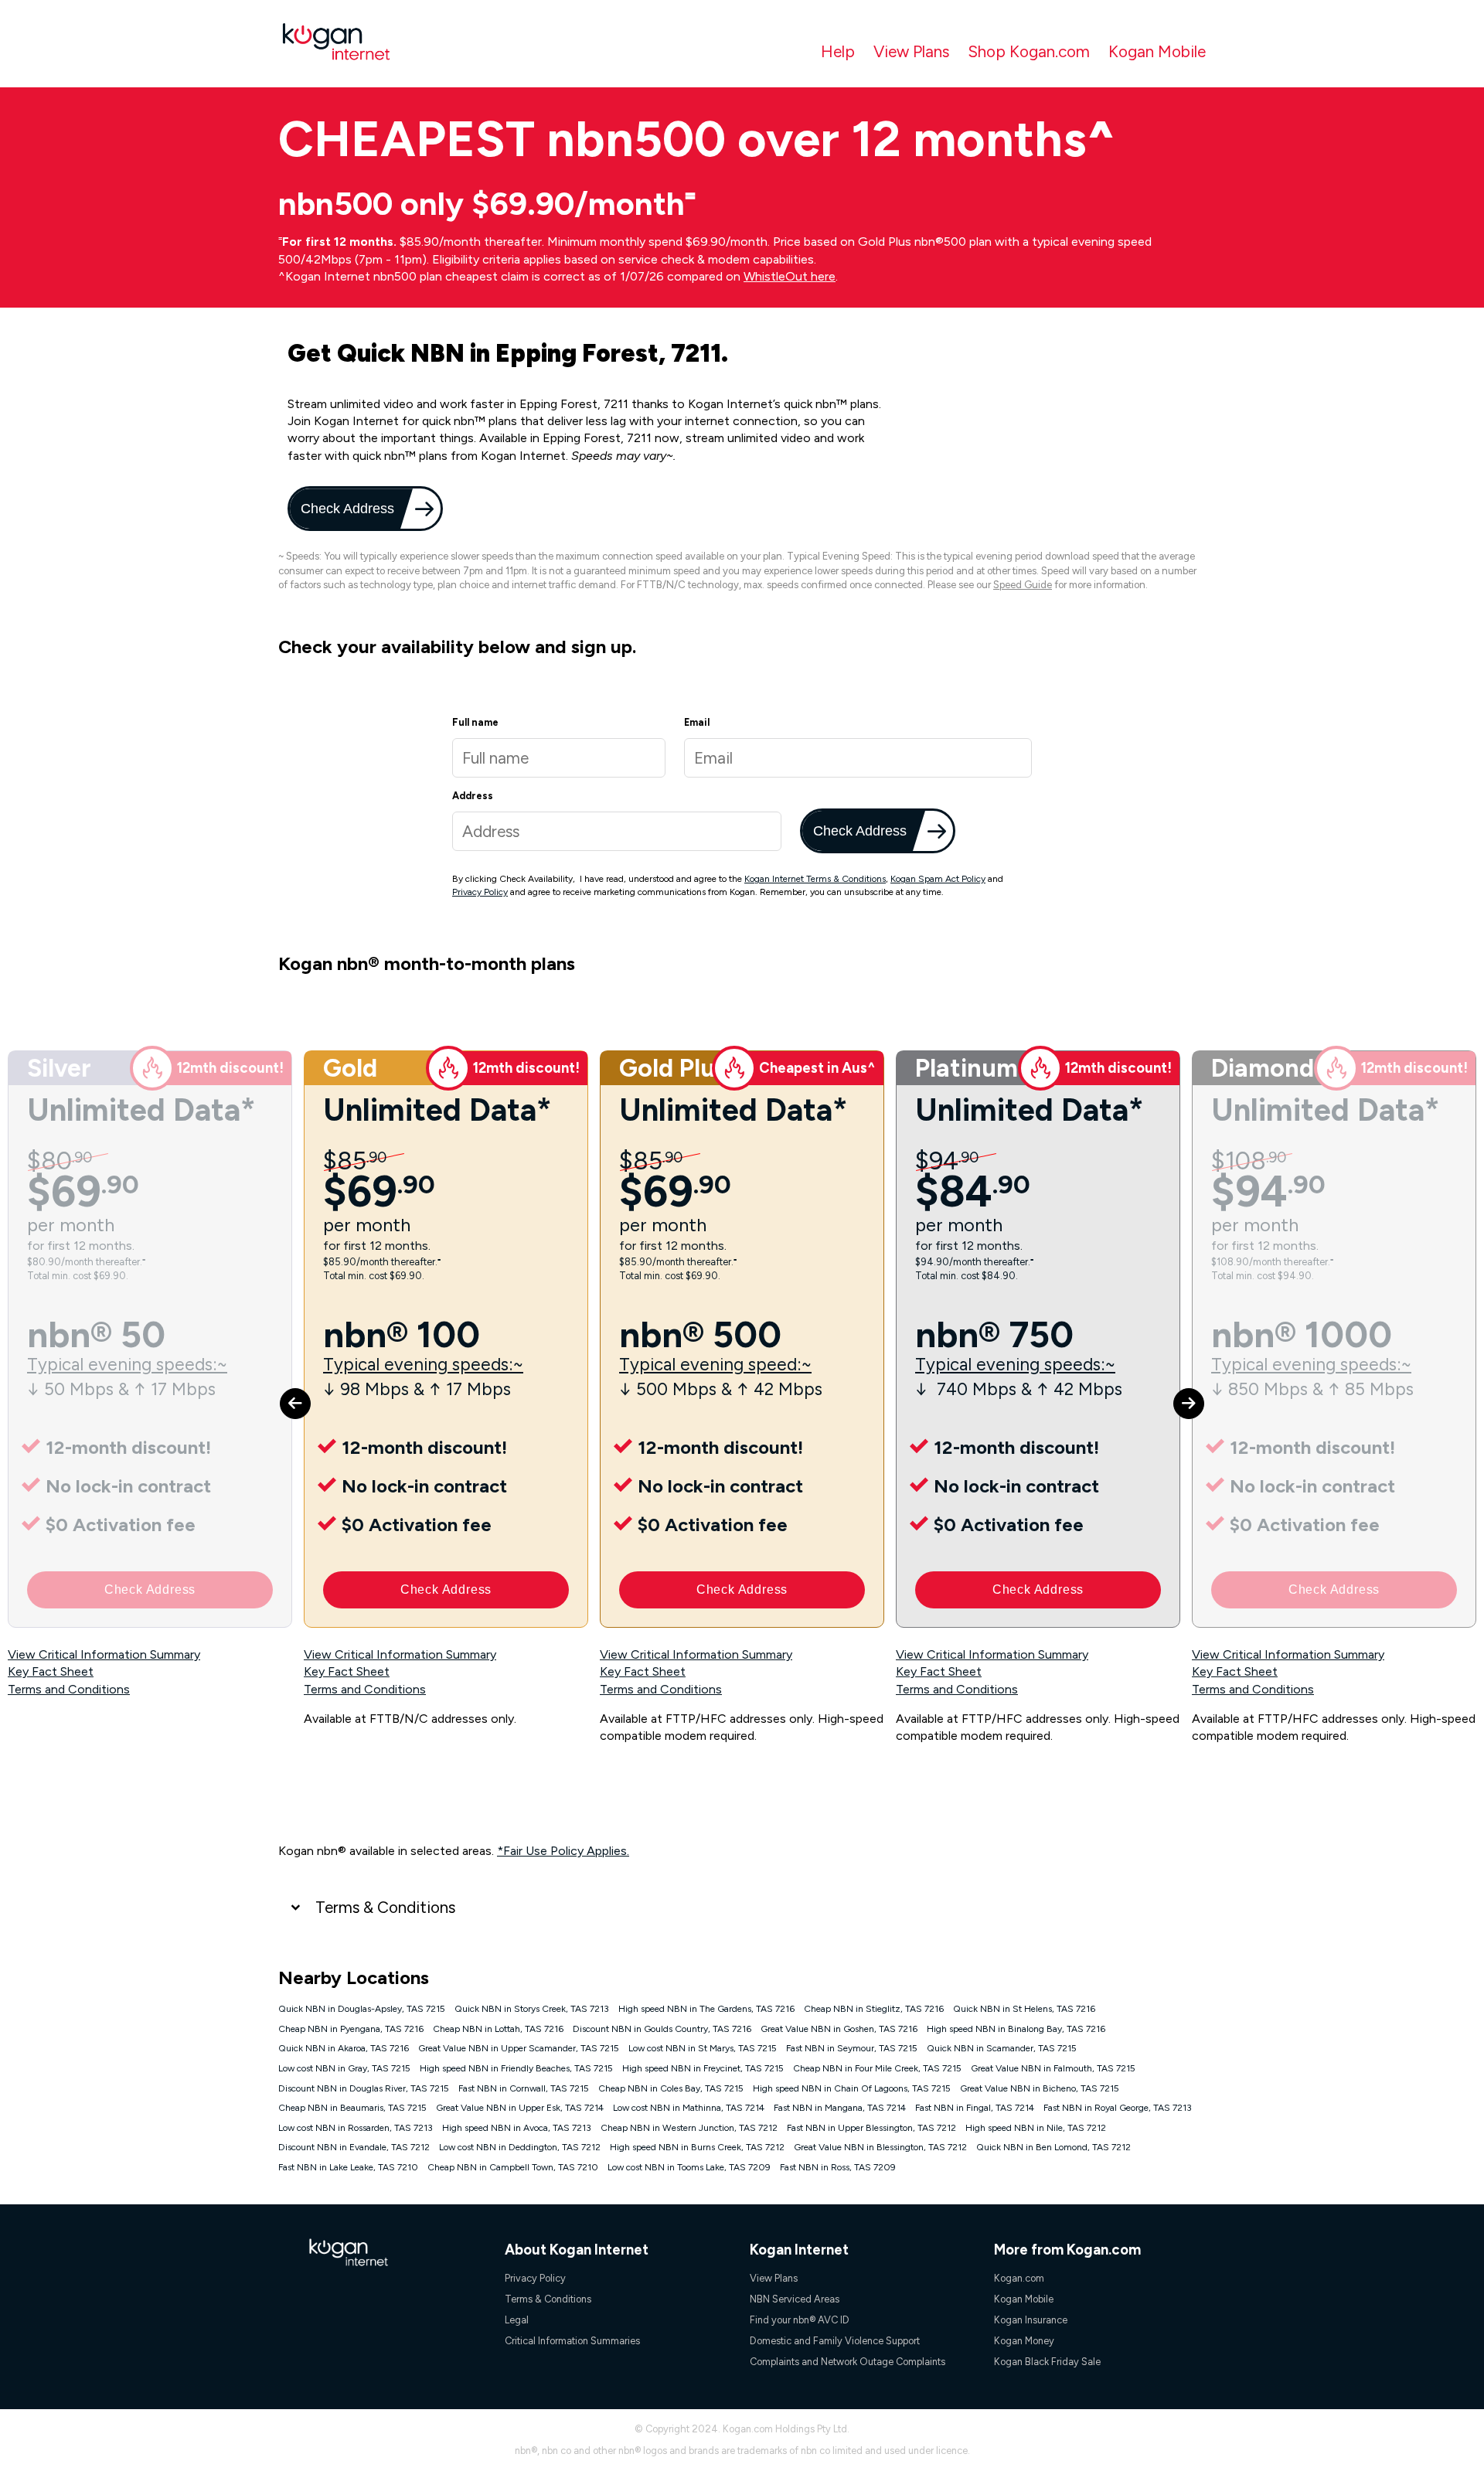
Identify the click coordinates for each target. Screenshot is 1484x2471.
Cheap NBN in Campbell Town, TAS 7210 (513, 2167)
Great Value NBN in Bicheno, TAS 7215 (1040, 2088)
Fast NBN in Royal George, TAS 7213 (1118, 2108)
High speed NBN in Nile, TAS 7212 (1036, 2128)
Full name (475, 722)
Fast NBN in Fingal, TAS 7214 (975, 2108)
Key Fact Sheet (51, 1671)
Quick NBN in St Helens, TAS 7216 (1024, 2009)
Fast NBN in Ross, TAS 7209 (838, 2167)
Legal (517, 2320)
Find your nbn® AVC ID (800, 2320)
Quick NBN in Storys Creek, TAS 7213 (532, 2009)
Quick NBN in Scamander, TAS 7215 (1002, 2048)
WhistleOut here (790, 276)
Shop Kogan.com (1029, 51)
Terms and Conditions (69, 1689)
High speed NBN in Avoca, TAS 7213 (517, 2128)
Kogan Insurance (1031, 2320)
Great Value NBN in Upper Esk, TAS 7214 (520, 2108)
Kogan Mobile (1157, 51)
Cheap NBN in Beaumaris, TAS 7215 (352, 2108)
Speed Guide (1023, 585)
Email (697, 722)
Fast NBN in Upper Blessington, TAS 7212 (871, 2128)
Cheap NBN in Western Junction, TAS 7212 (689, 2128)
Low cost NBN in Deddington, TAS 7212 (520, 2147)
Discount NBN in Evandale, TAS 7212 (354, 2147)
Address (473, 796)
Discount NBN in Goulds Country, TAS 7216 (662, 2029)
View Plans (911, 51)
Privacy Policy (480, 892)
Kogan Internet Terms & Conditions (815, 879)
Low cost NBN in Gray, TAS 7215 (344, 2068)
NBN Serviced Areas (795, 2299)
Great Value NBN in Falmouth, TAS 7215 (1053, 2068)
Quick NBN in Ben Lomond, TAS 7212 (1053, 2147)
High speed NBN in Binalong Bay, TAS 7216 (1016, 2029)
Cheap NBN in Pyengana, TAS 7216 (351, 2029)
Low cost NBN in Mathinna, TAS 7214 (689, 2108)
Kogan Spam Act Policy (938, 879)
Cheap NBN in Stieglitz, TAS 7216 (874, 2009)
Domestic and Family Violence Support (835, 2341)
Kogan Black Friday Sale (1047, 2362)
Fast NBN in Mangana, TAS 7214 (840, 2108)
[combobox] (617, 831)
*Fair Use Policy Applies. (563, 1851)
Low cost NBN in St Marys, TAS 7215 (703, 2048)
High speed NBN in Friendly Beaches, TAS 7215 (516, 2068)
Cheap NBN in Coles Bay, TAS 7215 (671, 2088)
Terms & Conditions (385, 1907)
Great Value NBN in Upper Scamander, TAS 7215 (519, 2048)
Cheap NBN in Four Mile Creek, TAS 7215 (877, 2068)
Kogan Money (1024, 2341)
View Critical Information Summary (104, 1654)
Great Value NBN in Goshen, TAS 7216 (839, 2029)
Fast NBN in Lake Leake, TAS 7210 (348, 2167)
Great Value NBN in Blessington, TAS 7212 (880, 2147)
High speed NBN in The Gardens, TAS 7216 (706, 2009)
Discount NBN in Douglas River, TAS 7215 (364, 2088)
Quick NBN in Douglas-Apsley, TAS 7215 (362, 2009)
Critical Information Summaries (572, 2341)
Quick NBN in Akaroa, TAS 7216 (344, 2048)
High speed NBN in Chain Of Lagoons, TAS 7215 (852, 2088)
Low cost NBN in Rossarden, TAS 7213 (356, 2128)
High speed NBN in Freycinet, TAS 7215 (703, 2068)
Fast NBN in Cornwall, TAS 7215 (524, 2088)
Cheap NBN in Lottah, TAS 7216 (498, 2029)
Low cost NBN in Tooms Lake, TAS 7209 (689, 2167)
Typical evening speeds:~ (127, 1365)
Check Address (346, 508)
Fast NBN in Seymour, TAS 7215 (852, 2048)
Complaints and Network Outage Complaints (848, 2362)
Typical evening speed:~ (715, 1365)
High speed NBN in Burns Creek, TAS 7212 (697, 2147)
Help (838, 51)
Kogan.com (1019, 2278)
